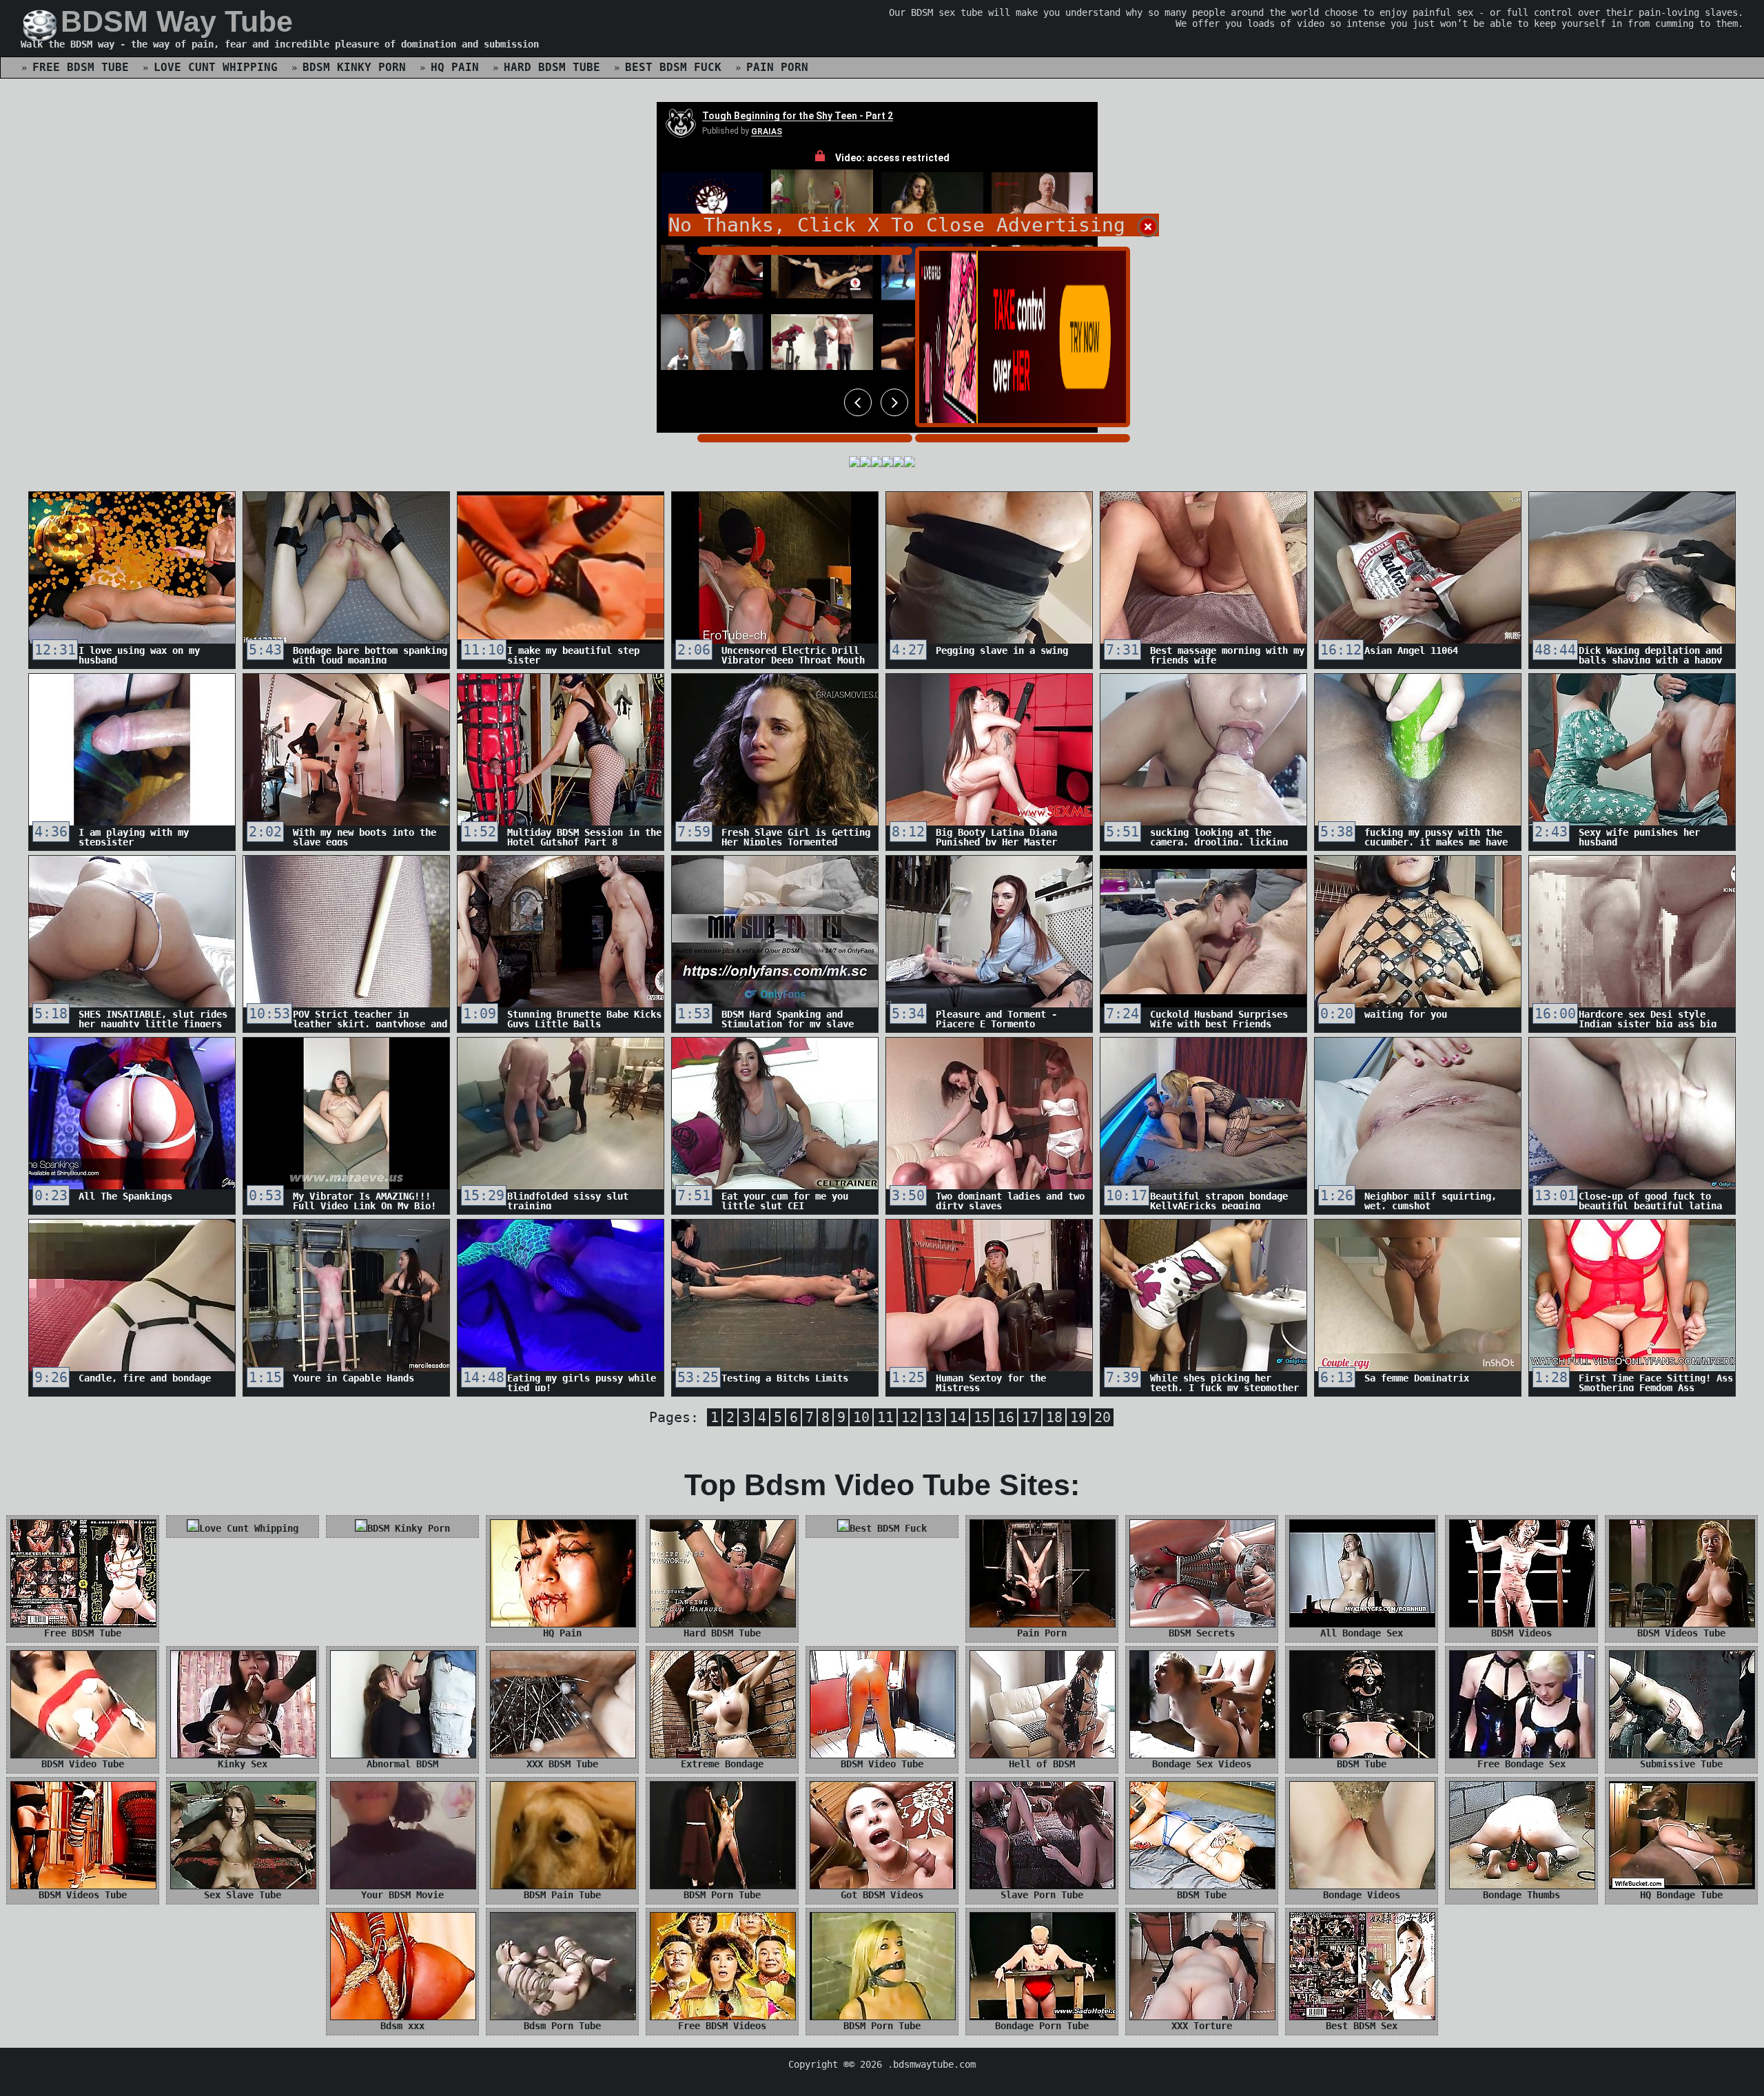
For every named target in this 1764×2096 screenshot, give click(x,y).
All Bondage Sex (1362, 1633)
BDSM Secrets (1202, 1633)
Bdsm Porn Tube (562, 2026)
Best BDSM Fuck (673, 67)
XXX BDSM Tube (562, 1764)
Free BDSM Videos (722, 2026)
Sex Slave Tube (243, 1895)
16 (1006, 1417)
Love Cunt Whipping (216, 67)
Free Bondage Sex (1521, 1764)
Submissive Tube (1681, 1764)
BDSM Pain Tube (562, 1895)
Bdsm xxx (402, 2026)
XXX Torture (1202, 2026)
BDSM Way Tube (177, 21)
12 (910, 1417)
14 (958, 1417)
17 (1030, 1417)
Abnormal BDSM (402, 1764)
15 (982, 1417)
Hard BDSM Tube (552, 67)
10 (861, 1417)
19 (1078, 1417)
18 (1054, 1417)
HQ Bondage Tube (1681, 1895)
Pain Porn (777, 67)
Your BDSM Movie (402, 1895)
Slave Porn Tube (1042, 1895)
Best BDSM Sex (1362, 2026)
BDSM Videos (1521, 1633)
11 (885, 1417)
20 (1102, 1417)
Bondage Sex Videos (1202, 1764)
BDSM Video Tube (83, 1764)
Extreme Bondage (722, 1764)
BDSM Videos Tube (1681, 1633)
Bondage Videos (1362, 1895)
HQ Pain (455, 67)
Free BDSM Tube (81, 67)
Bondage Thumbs (1521, 1895)
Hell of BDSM (1042, 1764)
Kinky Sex (243, 1764)
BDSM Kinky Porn (354, 67)
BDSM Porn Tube (722, 1895)
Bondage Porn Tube (1042, 2026)
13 (934, 1417)
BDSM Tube (1362, 1764)
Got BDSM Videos (882, 1895)
